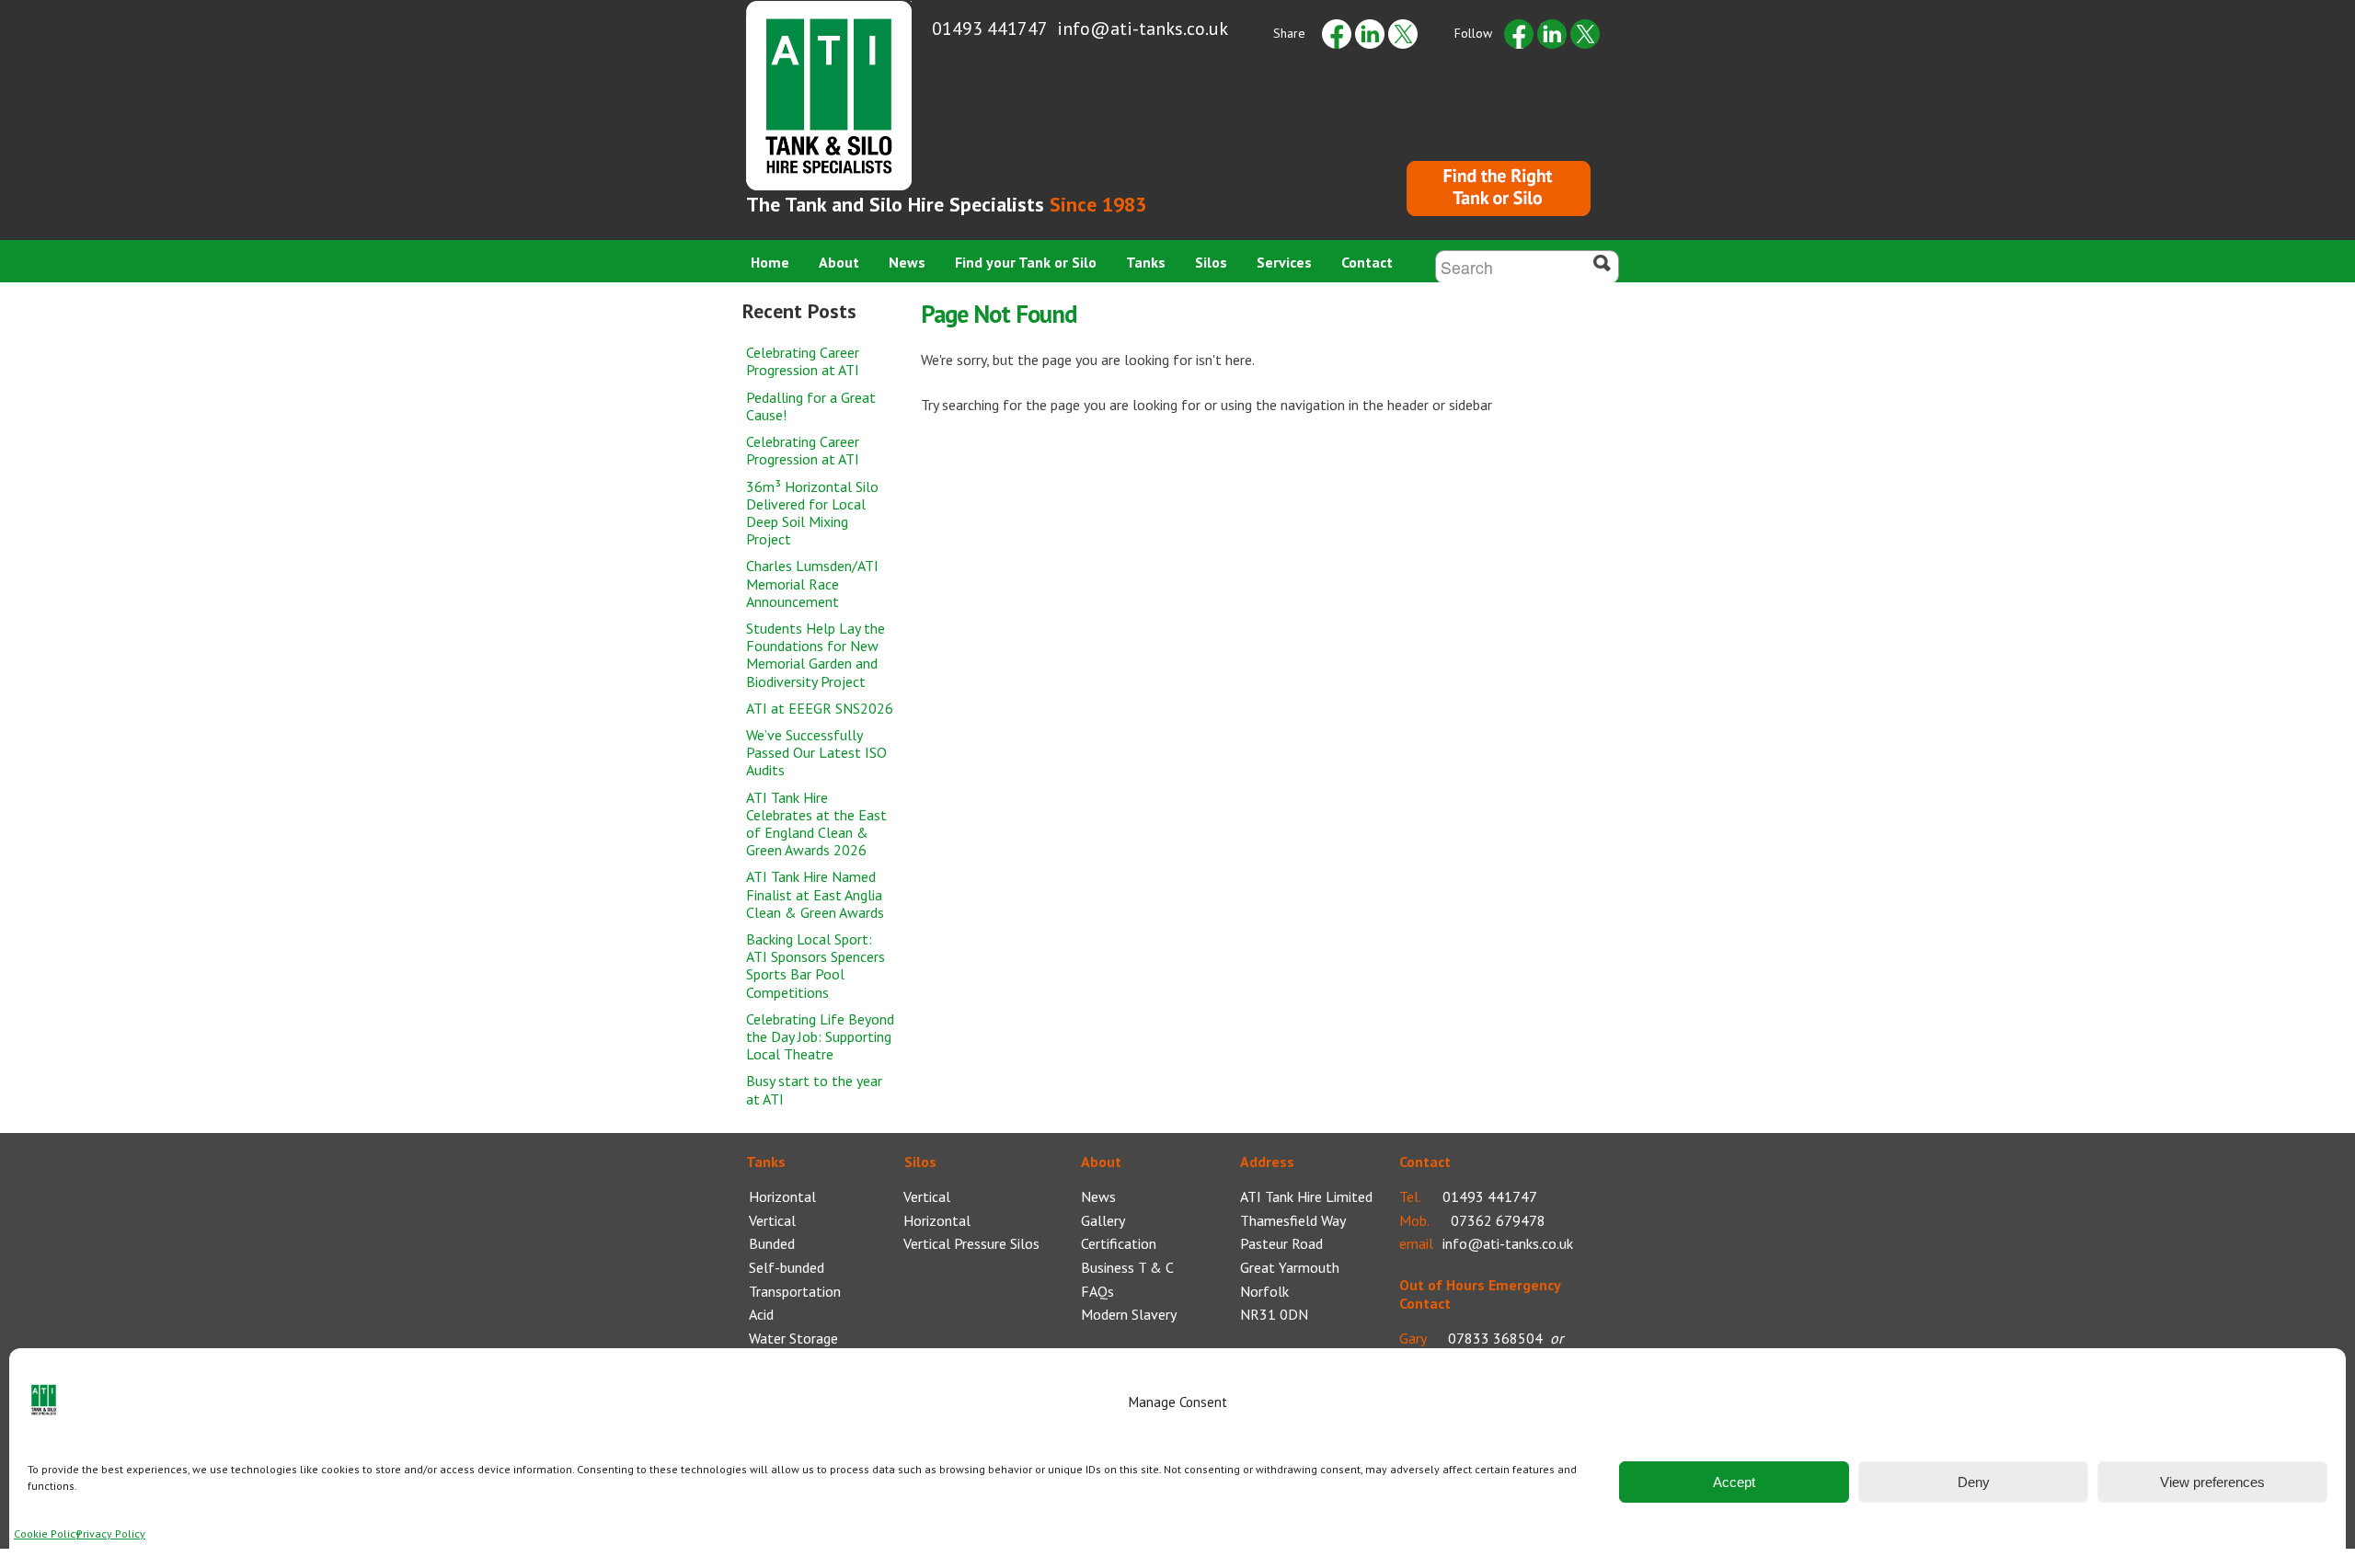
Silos (1211, 262)
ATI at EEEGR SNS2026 (820, 708)
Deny (1974, 1482)
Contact (1367, 262)
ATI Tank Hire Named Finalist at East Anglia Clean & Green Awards (815, 894)
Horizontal (782, 1196)
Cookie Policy (47, 1534)
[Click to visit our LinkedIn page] (1552, 33)
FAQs (1097, 1291)
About (839, 262)
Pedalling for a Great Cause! (811, 406)
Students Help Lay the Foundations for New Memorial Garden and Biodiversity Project (816, 655)
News (907, 262)
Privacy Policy (111, 1534)
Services (1284, 262)
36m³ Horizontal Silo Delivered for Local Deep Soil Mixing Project (812, 513)
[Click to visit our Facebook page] (1519, 33)
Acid (761, 1314)
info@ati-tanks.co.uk (1143, 29)
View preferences (2212, 1482)
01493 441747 (990, 29)
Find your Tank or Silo (1026, 262)
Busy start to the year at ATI (814, 1089)
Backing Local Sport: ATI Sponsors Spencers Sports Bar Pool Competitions (816, 966)
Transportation (795, 1291)
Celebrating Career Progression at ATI (803, 361)
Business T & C (1127, 1267)
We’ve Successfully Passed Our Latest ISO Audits (816, 752)
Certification (1119, 1243)
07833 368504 (1495, 1338)
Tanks (1146, 262)
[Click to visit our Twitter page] (1585, 33)
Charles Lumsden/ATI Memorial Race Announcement (812, 583)
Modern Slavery (1129, 1314)
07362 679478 (1498, 1220)
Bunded (772, 1243)
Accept (1734, 1482)
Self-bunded (787, 1267)
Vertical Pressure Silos (971, 1243)
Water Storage (793, 1338)
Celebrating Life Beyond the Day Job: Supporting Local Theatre (820, 1036)
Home (770, 262)
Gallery (1103, 1220)
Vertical (772, 1220)
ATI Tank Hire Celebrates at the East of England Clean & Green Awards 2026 (816, 824)
